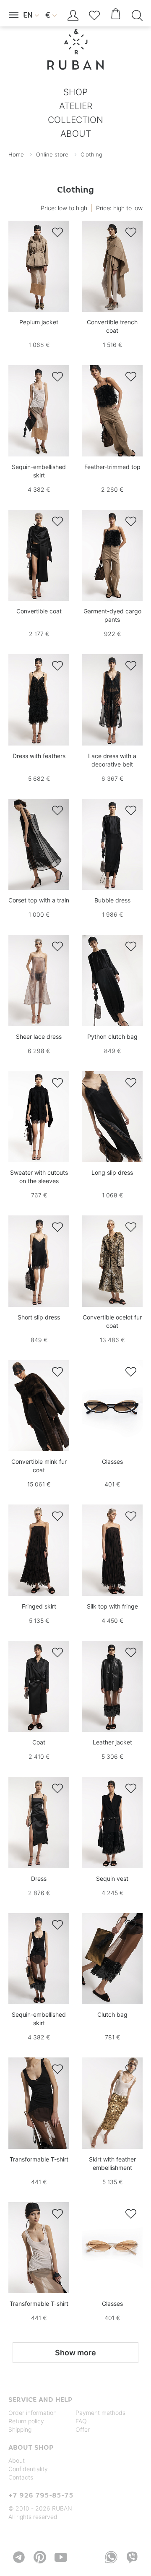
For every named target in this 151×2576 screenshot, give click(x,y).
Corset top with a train (39, 900)
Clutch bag (112, 2014)
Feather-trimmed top (112, 467)
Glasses (112, 1461)
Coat (39, 1742)
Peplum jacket (39, 322)
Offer (83, 2429)
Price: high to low (119, 208)
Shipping (20, 2429)
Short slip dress (39, 1317)
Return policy (26, 2421)
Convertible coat (39, 611)
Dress (39, 1879)
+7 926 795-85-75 (41, 2495)
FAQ (81, 2421)
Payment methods (100, 2413)
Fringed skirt (39, 1606)
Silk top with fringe (112, 1606)
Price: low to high (64, 208)
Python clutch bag (112, 1036)
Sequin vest (112, 1879)
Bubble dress (112, 900)
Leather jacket (112, 1742)
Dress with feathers (39, 756)
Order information (33, 2413)
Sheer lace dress (39, 1036)
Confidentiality (28, 2469)
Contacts (21, 2477)
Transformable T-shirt (39, 2159)
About (17, 2460)
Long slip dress (112, 1172)
